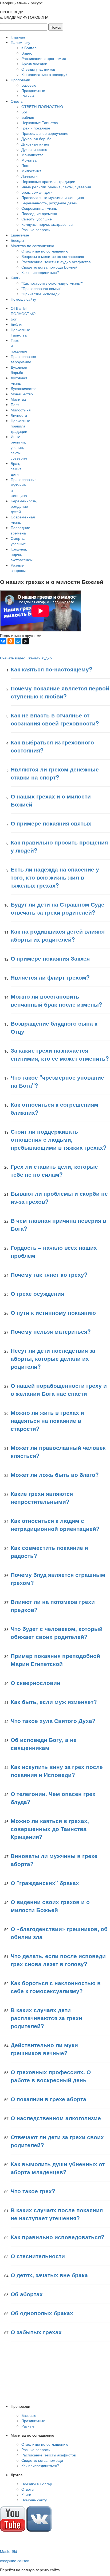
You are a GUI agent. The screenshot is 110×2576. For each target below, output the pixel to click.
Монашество (32, 155)
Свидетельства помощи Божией (49, 267)
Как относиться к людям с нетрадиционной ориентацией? (55, 1524)
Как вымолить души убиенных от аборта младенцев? (58, 2168)
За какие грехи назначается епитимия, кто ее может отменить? (60, 1054)
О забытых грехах (36, 2332)
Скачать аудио (39, 658)
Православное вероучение (45, 133)
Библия (28, 117)
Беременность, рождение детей (49, 203)
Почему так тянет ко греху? (49, 1274)
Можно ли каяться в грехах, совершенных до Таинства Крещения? (50, 1829)
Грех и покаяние (36, 128)
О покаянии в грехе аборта (48, 2099)
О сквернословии (36, 1683)
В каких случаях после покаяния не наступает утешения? (57, 2214)
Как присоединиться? (40, 272)
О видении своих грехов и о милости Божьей (50, 1906)
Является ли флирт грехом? (50, 977)
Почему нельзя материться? (51, 1331)
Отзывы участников (38, 69)
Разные (28, 96)
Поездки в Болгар (37, 2484)
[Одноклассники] (11, 641)
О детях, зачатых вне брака (49, 2275)
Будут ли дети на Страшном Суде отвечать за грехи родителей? (58, 908)
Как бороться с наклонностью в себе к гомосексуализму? (56, 1987)
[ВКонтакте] (3, 641)
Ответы (17, 101)
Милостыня (31, 171)
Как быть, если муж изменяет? (54, 1702)
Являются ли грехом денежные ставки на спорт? (55, 773)
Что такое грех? (33, 2191)
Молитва (29, 160)
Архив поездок (34, 64)
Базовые (29, 85)
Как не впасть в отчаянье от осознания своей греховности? (55, 719)
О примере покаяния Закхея (50, 958)
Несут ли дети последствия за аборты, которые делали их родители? (53, 1358)
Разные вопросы (36, 230)
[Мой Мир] (18, 641)
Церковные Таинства (40, 123)
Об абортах (27, 2294)
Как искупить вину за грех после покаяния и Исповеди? (57, 1771)
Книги (16, 278)
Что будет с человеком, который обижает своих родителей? (57, 1633)
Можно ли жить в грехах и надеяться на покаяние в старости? (47, 1420)
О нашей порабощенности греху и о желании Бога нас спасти (59, 1389)
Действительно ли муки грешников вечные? (44, 2049)
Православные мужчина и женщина (53, 197)
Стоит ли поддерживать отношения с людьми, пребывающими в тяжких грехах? (59, 1139)
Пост (25, 165)
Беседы (17, 240)
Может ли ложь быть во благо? (55, 1474)
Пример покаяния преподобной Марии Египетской (55, 1660)
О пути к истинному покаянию (53, 1312)
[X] (26, 641)
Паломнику (20, 42)
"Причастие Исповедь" (41, 294)
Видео (27, 53)
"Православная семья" (41, 288)
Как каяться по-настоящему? (52, 669)
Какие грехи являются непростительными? (42, 1497)
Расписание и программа (44, 58)
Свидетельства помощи (42, 2460)
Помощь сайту (23, 299)
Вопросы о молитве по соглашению (53, 256)
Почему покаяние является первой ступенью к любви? (60, 692)
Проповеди (20, 80)
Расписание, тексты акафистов (49, 2455)
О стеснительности (38, 2256)
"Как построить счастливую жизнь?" (52, 283)
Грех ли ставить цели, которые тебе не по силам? (54, 1170)
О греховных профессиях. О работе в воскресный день (51, 2076)
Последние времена (39, 213)
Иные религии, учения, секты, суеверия (56, 187)
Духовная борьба (36, 139)
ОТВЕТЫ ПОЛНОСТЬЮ (42, 106)
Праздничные (33, 90)
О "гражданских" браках (45, 1883)
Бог (24, 112)
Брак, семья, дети (37, 192)
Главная (18, 37)
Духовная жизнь (35, 144)
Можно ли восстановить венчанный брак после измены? (56, 1000)
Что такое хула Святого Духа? (53, 1721)
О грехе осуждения (37, 1293)
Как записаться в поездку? (44, 74)
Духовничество (34, 149)
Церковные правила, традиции (48, 181)
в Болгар (29, 48)
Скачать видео (13, 658)
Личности (30, 176)
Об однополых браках (42, 2313)
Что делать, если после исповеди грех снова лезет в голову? (58, 1960)
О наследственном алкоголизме (56, 2118)
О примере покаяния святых (51, 823)
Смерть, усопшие (37, 219)
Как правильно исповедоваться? (58, 2237)
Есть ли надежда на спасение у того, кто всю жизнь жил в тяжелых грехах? (55, 877)
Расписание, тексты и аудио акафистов (56, 262)
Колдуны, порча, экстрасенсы (47, 224)
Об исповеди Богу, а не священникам (44, 1744)
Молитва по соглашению (32, 246)
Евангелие (20, 235)
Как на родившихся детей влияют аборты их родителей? (58, 935)
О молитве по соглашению (45, 251)
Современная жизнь (39, 208)
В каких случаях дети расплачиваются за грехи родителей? (46, 2018)
